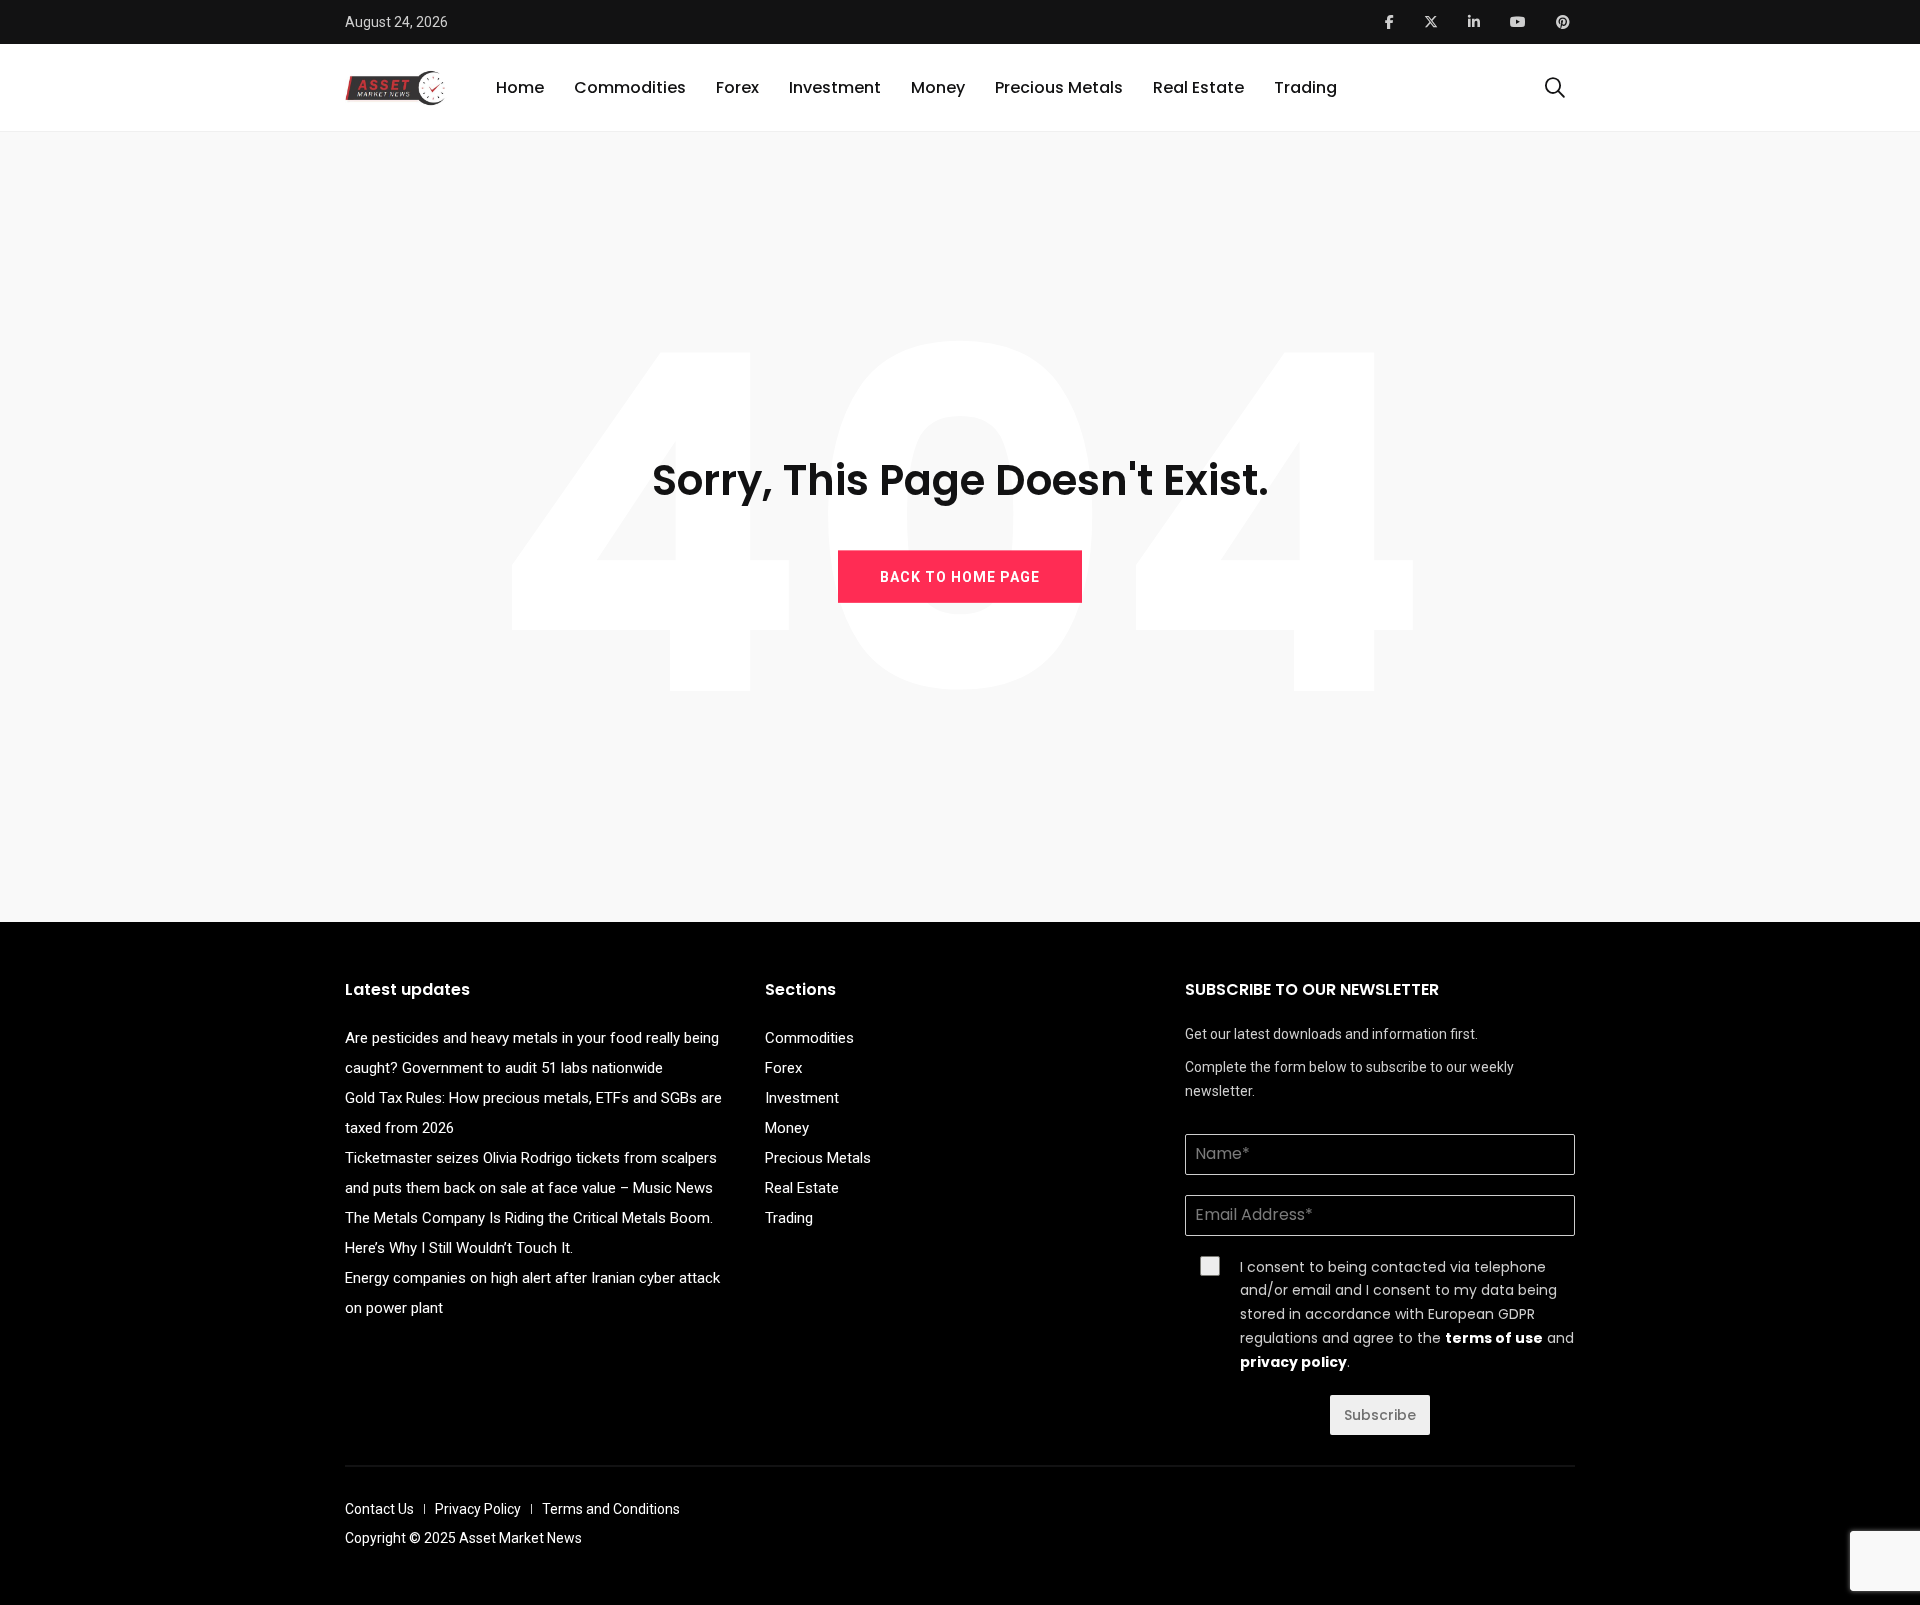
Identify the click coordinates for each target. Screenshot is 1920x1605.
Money (938, 87)
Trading (1305, 87)
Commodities (630, 87)
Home (520, 87)
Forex (737, 87)
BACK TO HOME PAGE (960, 576)
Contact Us (379, 1509)
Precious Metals (1059, 87)
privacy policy (1293, 1362)
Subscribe (1380, 1415)
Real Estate (1198, 87)
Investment (835, 87)
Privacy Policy (478, 1509)
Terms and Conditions (611, 1509)
